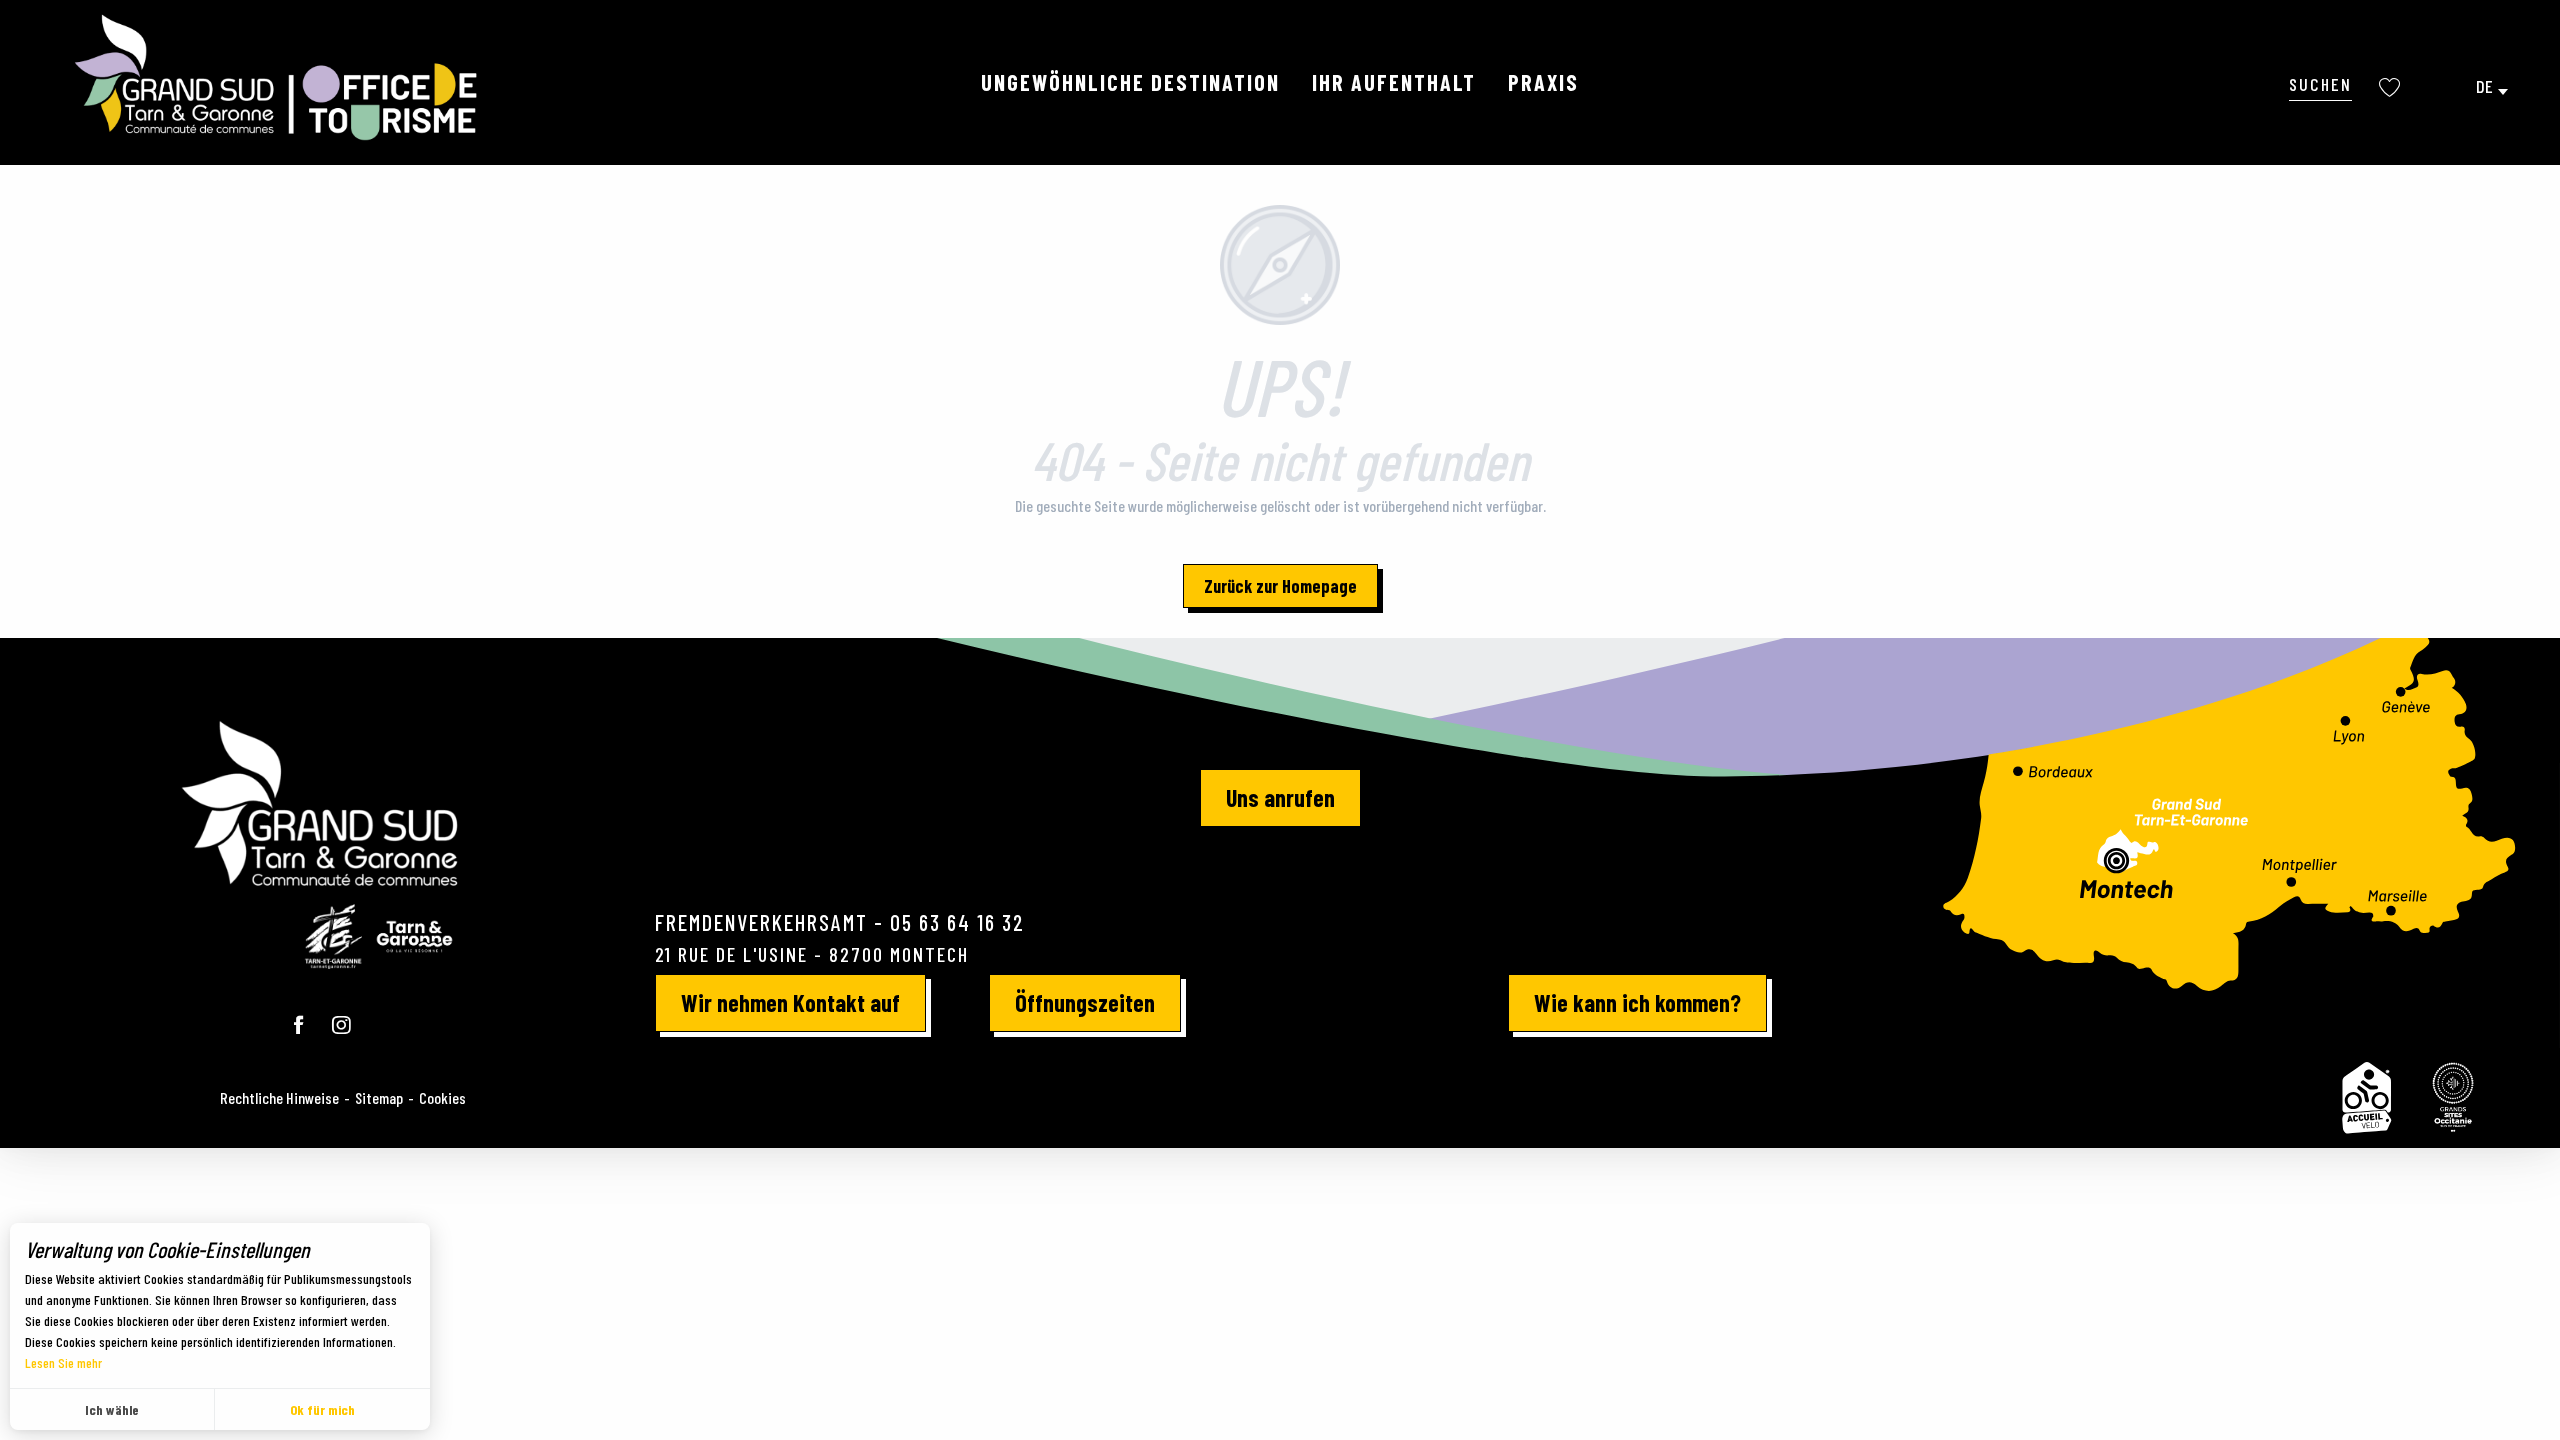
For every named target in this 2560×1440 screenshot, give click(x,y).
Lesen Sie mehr (63, 1362)
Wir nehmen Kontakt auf (790, 1002)
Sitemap (379, 1097)
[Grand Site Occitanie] (2454, 1098)
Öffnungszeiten (1085, 1002)
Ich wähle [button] (112, 1409)
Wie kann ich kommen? (1637, 1002)
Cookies (442, 1097)
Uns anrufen (1280, 797)
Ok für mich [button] (322, 1409)
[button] (2320, 83)
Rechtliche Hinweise (279, 1097)
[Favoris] (2392, 87)
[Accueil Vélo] (2366, 1098)
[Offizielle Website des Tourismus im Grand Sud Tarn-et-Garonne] (278, 78)
